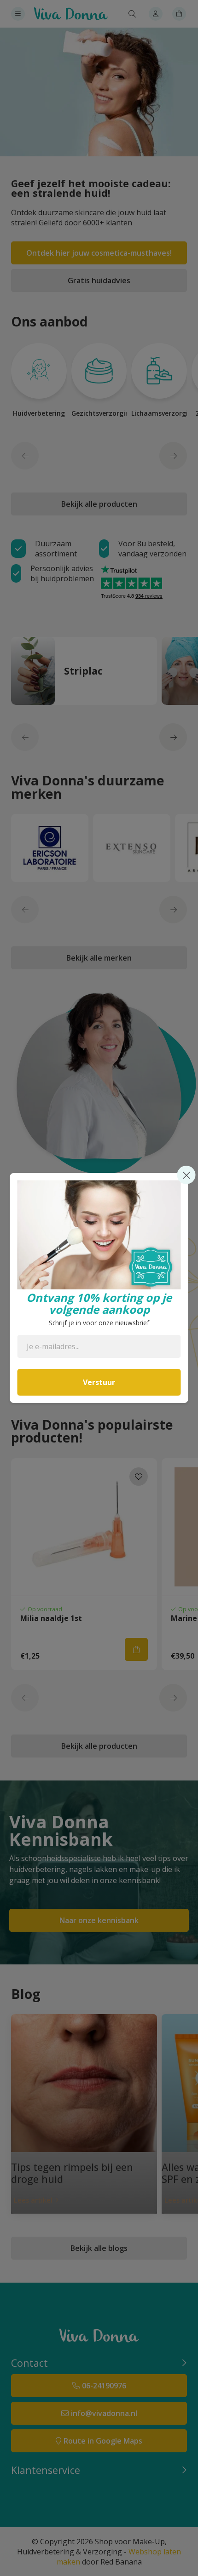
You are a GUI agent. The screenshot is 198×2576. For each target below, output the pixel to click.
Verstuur (99, 1382)
